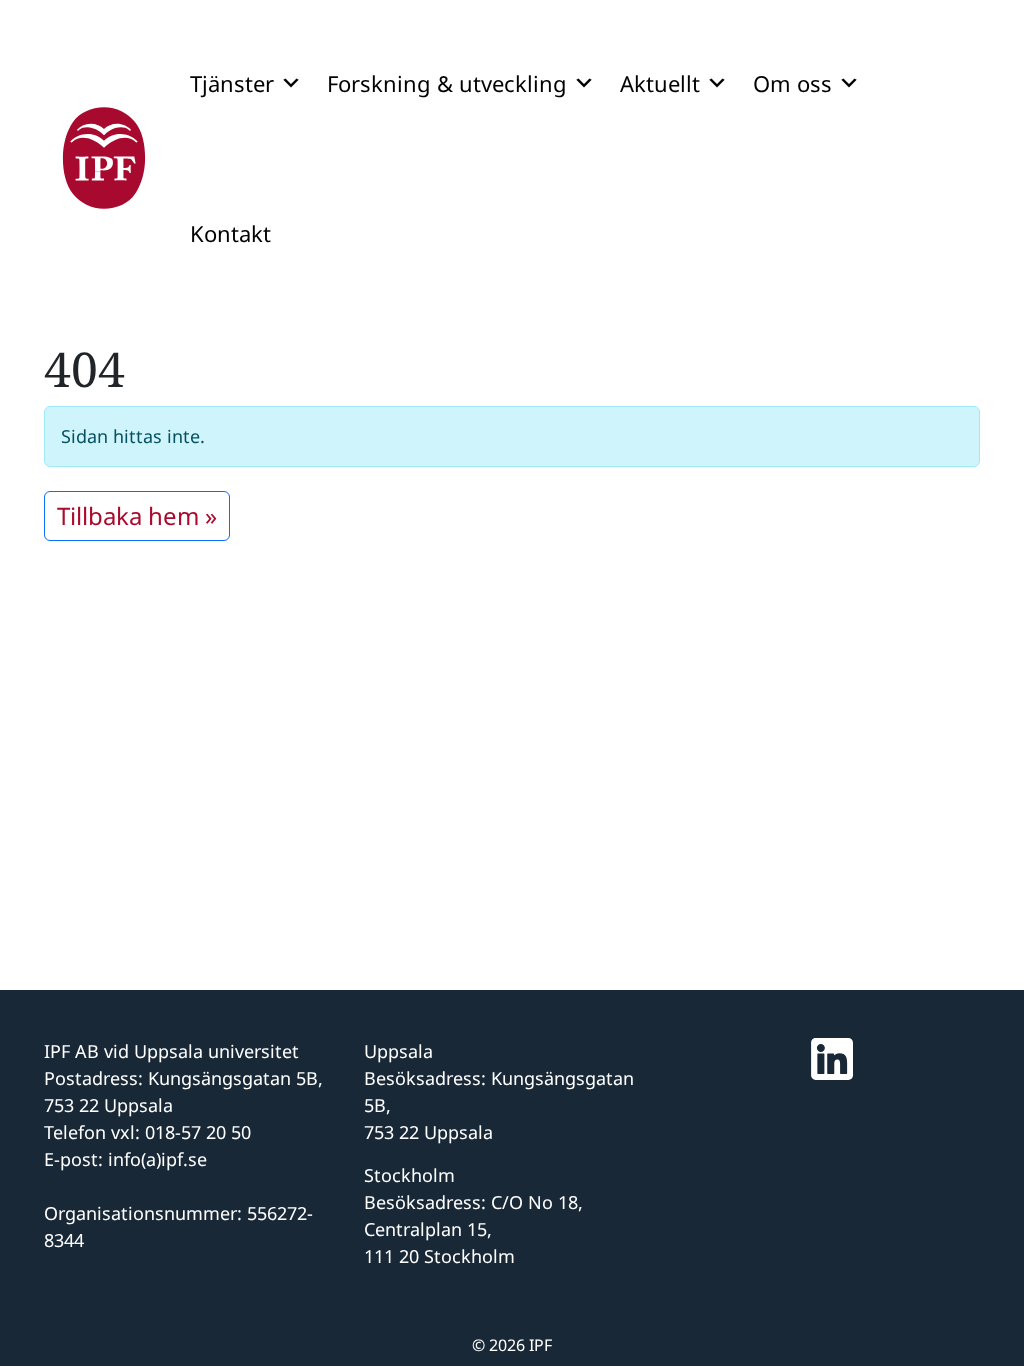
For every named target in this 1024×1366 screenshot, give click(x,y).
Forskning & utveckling (447, 83)
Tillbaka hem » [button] (137, 515)
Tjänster (232, 83)
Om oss (792, 83)
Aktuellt (660, 83)
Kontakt (230, 233)
